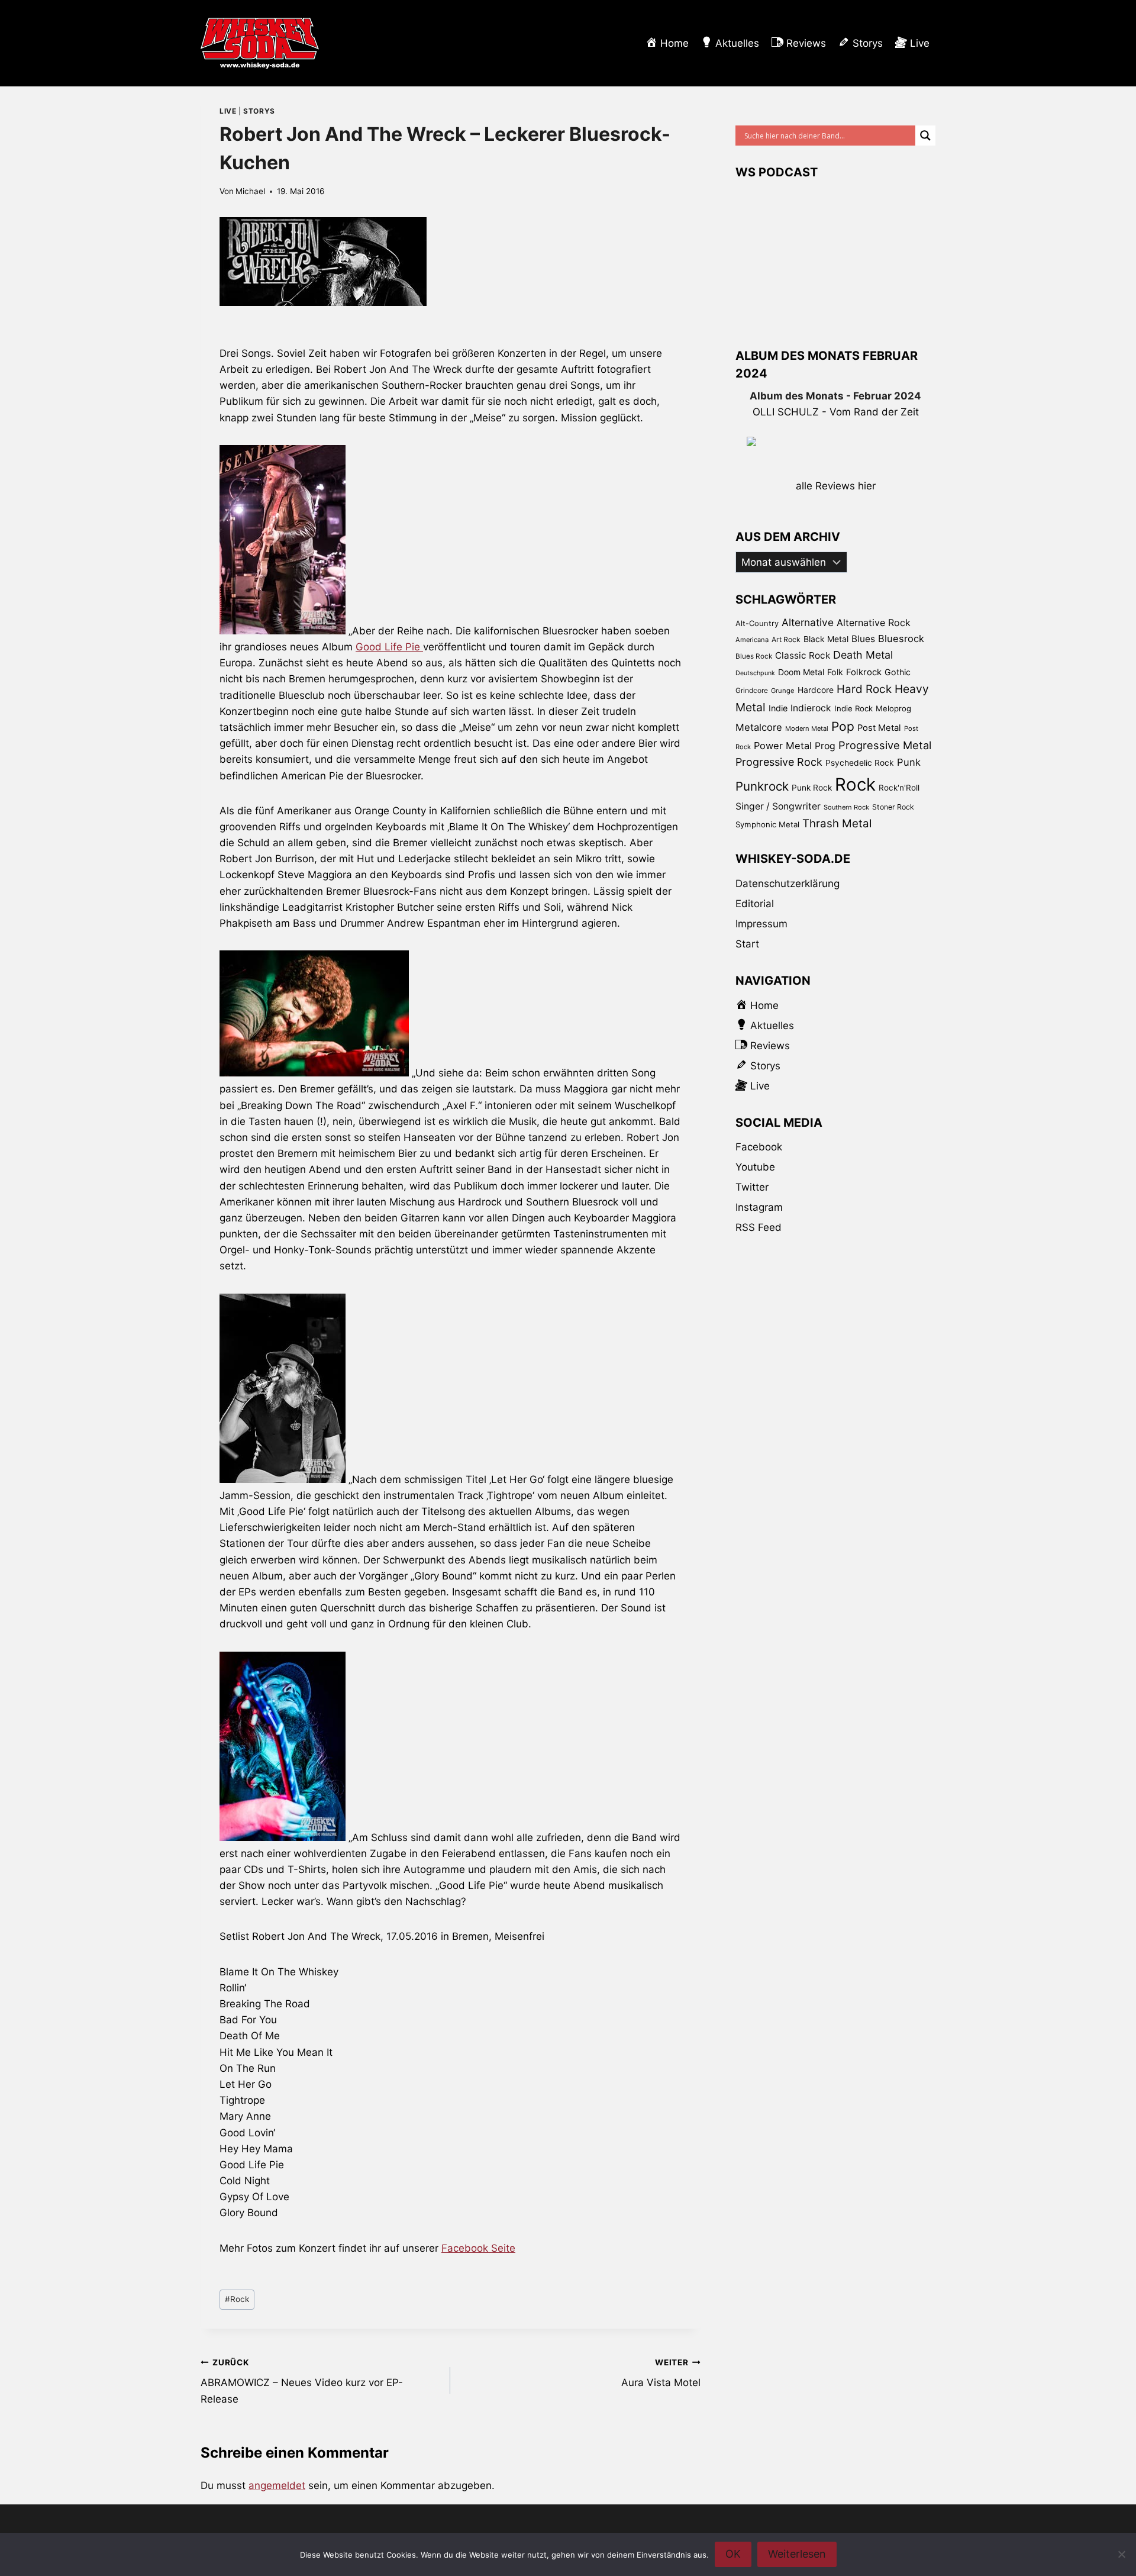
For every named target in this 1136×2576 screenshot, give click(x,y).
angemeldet (277, 2485)
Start (747, 944)
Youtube (755, 1167)
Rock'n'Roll (899, 788)
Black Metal (826, 639)
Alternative (808, 622)
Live (228, 111)
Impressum (761, 924)
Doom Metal (801, 672)
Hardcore (816, 690)
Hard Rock (864, 689)
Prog (825, 746)
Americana (752, 640)
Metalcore (759, 727)
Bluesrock (901, 639)
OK (733, 2554)
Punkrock (762, 786)
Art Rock (786, 639)
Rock (237, 2299)
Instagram (759, 1207)
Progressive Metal (885, 745)
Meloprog (893, 708)
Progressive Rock (779, 762)
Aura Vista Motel (661, 2373)
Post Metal (879, 728)
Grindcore (752, 690)
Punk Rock (812, 788)
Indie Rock (853, 708)
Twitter (752, 1187)
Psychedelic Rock (860, 763)
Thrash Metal (837, 823)
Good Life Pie (389, 647)
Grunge (783, 691)
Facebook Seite (478, 2248)
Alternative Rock (874, 623)
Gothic (898, 672)
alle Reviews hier (836, 486)
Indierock (811, 708)
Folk (835, 672)
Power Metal (783, 746)
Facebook (759, 1147)
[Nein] (1121, 2554)
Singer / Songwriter (778, 806)
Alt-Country (757, 623)
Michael (250, 191)
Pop (843, 726)
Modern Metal (807, 728)
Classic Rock (803, 655)
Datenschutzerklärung (788, 884)
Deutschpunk (755, 673)
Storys (259, 111)
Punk (909, 762)
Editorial (755, 904)
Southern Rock (846, 807)
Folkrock (864, 672)
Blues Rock (754, 656)
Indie (778, 708)
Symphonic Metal (767, 824)
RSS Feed (759, 1227)
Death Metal (863, 655)
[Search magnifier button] (925, 136)
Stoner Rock (893, 807)
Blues (863, 639)
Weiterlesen (797, 2554)
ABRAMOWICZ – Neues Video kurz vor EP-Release (302, 2381)
